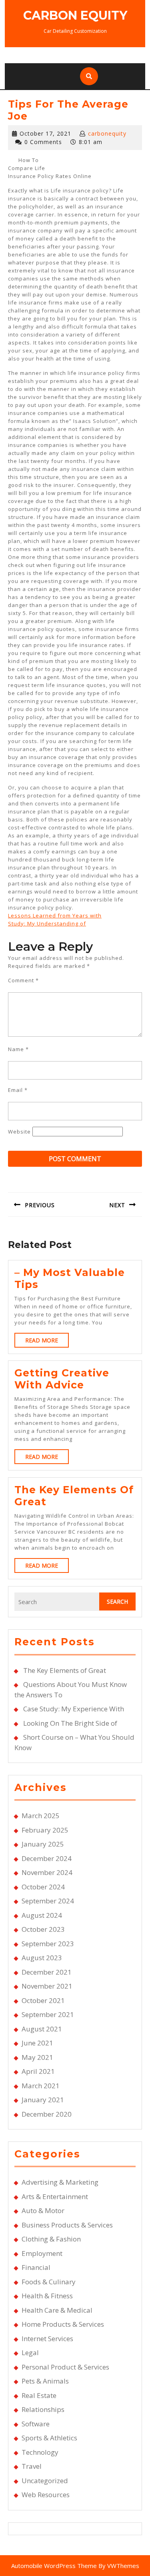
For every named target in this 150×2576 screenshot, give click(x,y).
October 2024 (43, 1887)
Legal (30, 2353)
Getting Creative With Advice (62, 1379)
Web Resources (46, 2495)
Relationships (43, 2409)
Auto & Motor (43, 2210)
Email (18, 1090)
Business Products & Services (67, 2225)
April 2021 (38, 2071)
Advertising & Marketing (60, 2182)
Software (36, 2424)
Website (19, 1132)
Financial (36, 2267)
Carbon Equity (75, 15)
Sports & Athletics (49, 2438)
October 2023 (43, 1929)
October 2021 (43, 2000)
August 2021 (42, 2029)
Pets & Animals (45, 2381)
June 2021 (37, 2043)
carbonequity (107, 133)
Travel (32, 2466)
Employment (42, 2253)
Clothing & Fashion (51, 2239)
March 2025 (41, 1816)
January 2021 (43, 2100)
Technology (40, 2452)
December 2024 (47, 1858)
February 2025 (45, 1830)
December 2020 (47, 2114)
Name (18, 1049)
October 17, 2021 (45, 133)
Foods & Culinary (49, 2282)
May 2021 (37, 2057)
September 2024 (48, 1901)
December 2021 (47, 1972)
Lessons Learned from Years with (55, 915)
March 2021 (41, 2086)
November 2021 (47, 1986)
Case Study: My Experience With (74, 1709)
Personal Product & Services (65, 2367)
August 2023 (42, 1958)
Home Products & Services (63, 2324)
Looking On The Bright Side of (70, 1723)
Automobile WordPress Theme (54, 2566)
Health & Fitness (47, 2296)
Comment (23, 980)
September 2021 (48, 2014)
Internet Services (47, 2339)
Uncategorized (45, 2481)
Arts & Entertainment (55, 2196)
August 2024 (42, 1915)
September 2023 (48, 1944)
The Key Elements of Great (65, 1670)
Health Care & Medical (57, 2310)
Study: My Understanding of (47, 923)
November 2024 (47, 1872)
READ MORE (47, 1342)
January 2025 (43, 1844)
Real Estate (39, 2395)
